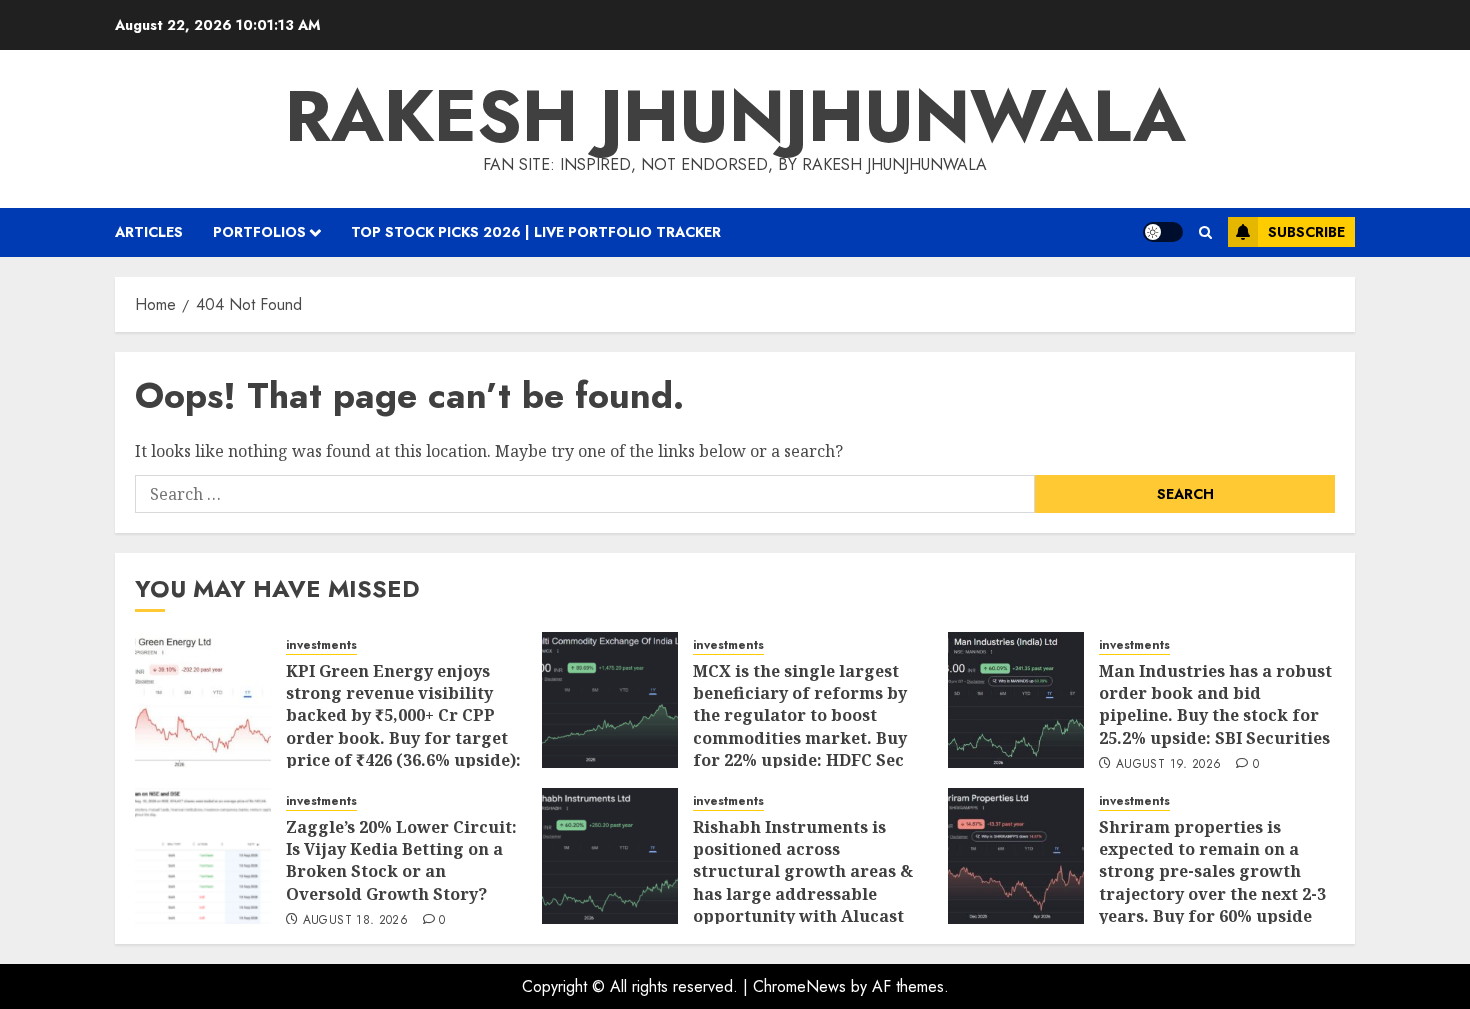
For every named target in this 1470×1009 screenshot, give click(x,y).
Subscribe (1306, 232)
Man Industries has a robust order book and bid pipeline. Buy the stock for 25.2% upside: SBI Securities (1215, 704)
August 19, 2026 (1168, 765)
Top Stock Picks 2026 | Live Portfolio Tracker (536, 232)
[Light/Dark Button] (1163, 232)
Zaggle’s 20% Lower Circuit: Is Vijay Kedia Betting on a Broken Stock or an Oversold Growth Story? (401, 860)
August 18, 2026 (355, 921)
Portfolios (259, 232)
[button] (1205, 232)
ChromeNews (799, 986)
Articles (149, 232)
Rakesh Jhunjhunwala (735, 116)
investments (321, 645)
